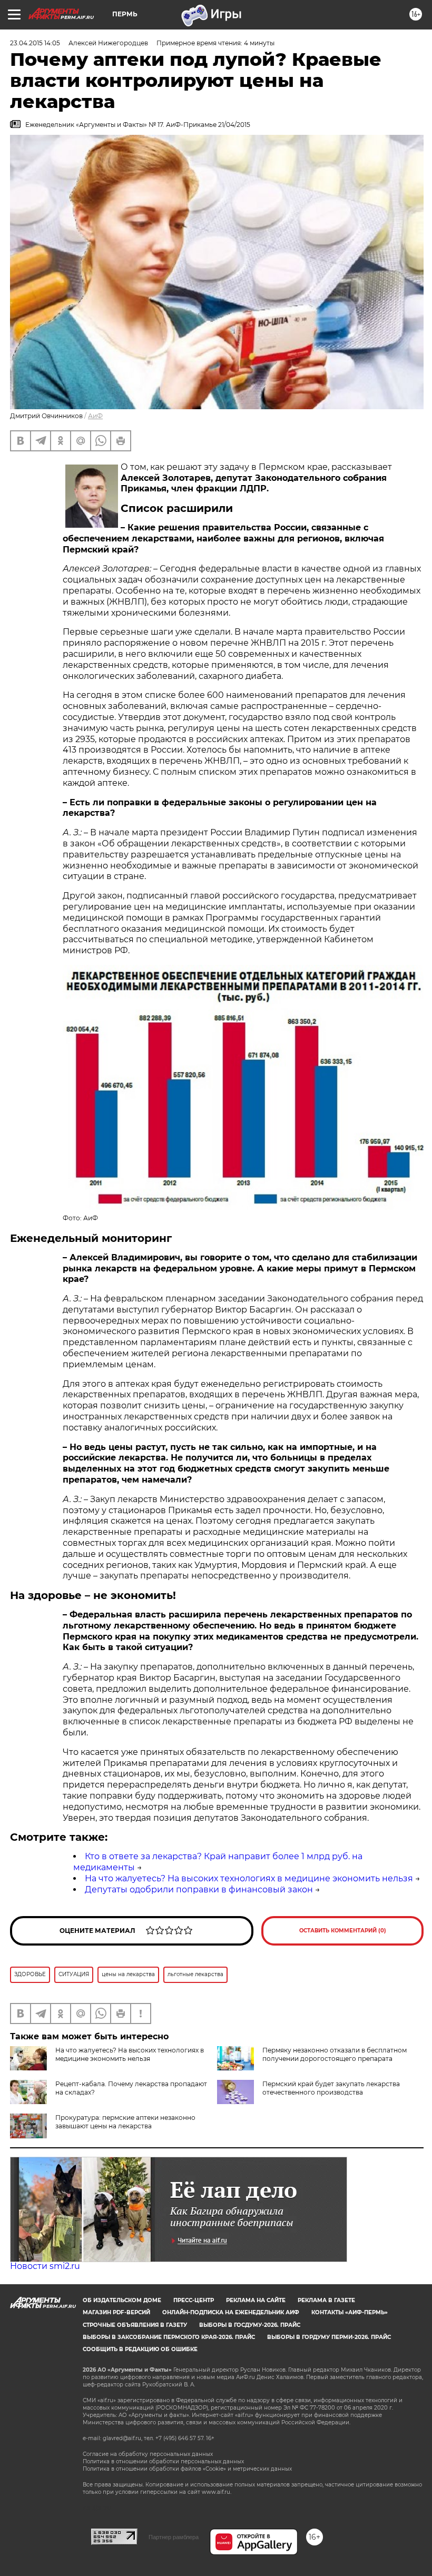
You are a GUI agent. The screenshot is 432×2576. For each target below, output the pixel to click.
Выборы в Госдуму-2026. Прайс (250, 2325)
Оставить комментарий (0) (343, 1931)
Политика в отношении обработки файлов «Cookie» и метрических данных (187, 2469)
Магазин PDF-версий (116, 2312)
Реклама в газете (326, 2300)
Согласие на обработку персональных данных (148, 2454)
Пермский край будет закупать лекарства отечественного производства (331, 2088)
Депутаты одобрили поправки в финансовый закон (199, 1889)
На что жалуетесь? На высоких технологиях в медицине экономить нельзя (249, 1878)
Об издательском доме (122, 2300)
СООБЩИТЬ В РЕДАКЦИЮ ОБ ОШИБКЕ (140, 2349)
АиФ (95, 416)
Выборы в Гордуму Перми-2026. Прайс (329, 2337)
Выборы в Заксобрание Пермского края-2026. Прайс (169, 2337)
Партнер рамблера (174, 2537)
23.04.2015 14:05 (35, 43)
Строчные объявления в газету (135, 2325)
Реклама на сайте (256, 2300)
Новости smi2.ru (45, 2266)
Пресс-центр (194, 2300)
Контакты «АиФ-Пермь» (350, 2312)
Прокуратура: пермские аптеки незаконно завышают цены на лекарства (125, 2122)
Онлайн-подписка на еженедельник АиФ (231, 2312)
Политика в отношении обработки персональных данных (163, 2461)
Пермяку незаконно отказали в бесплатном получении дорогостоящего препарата (335, 2054)
